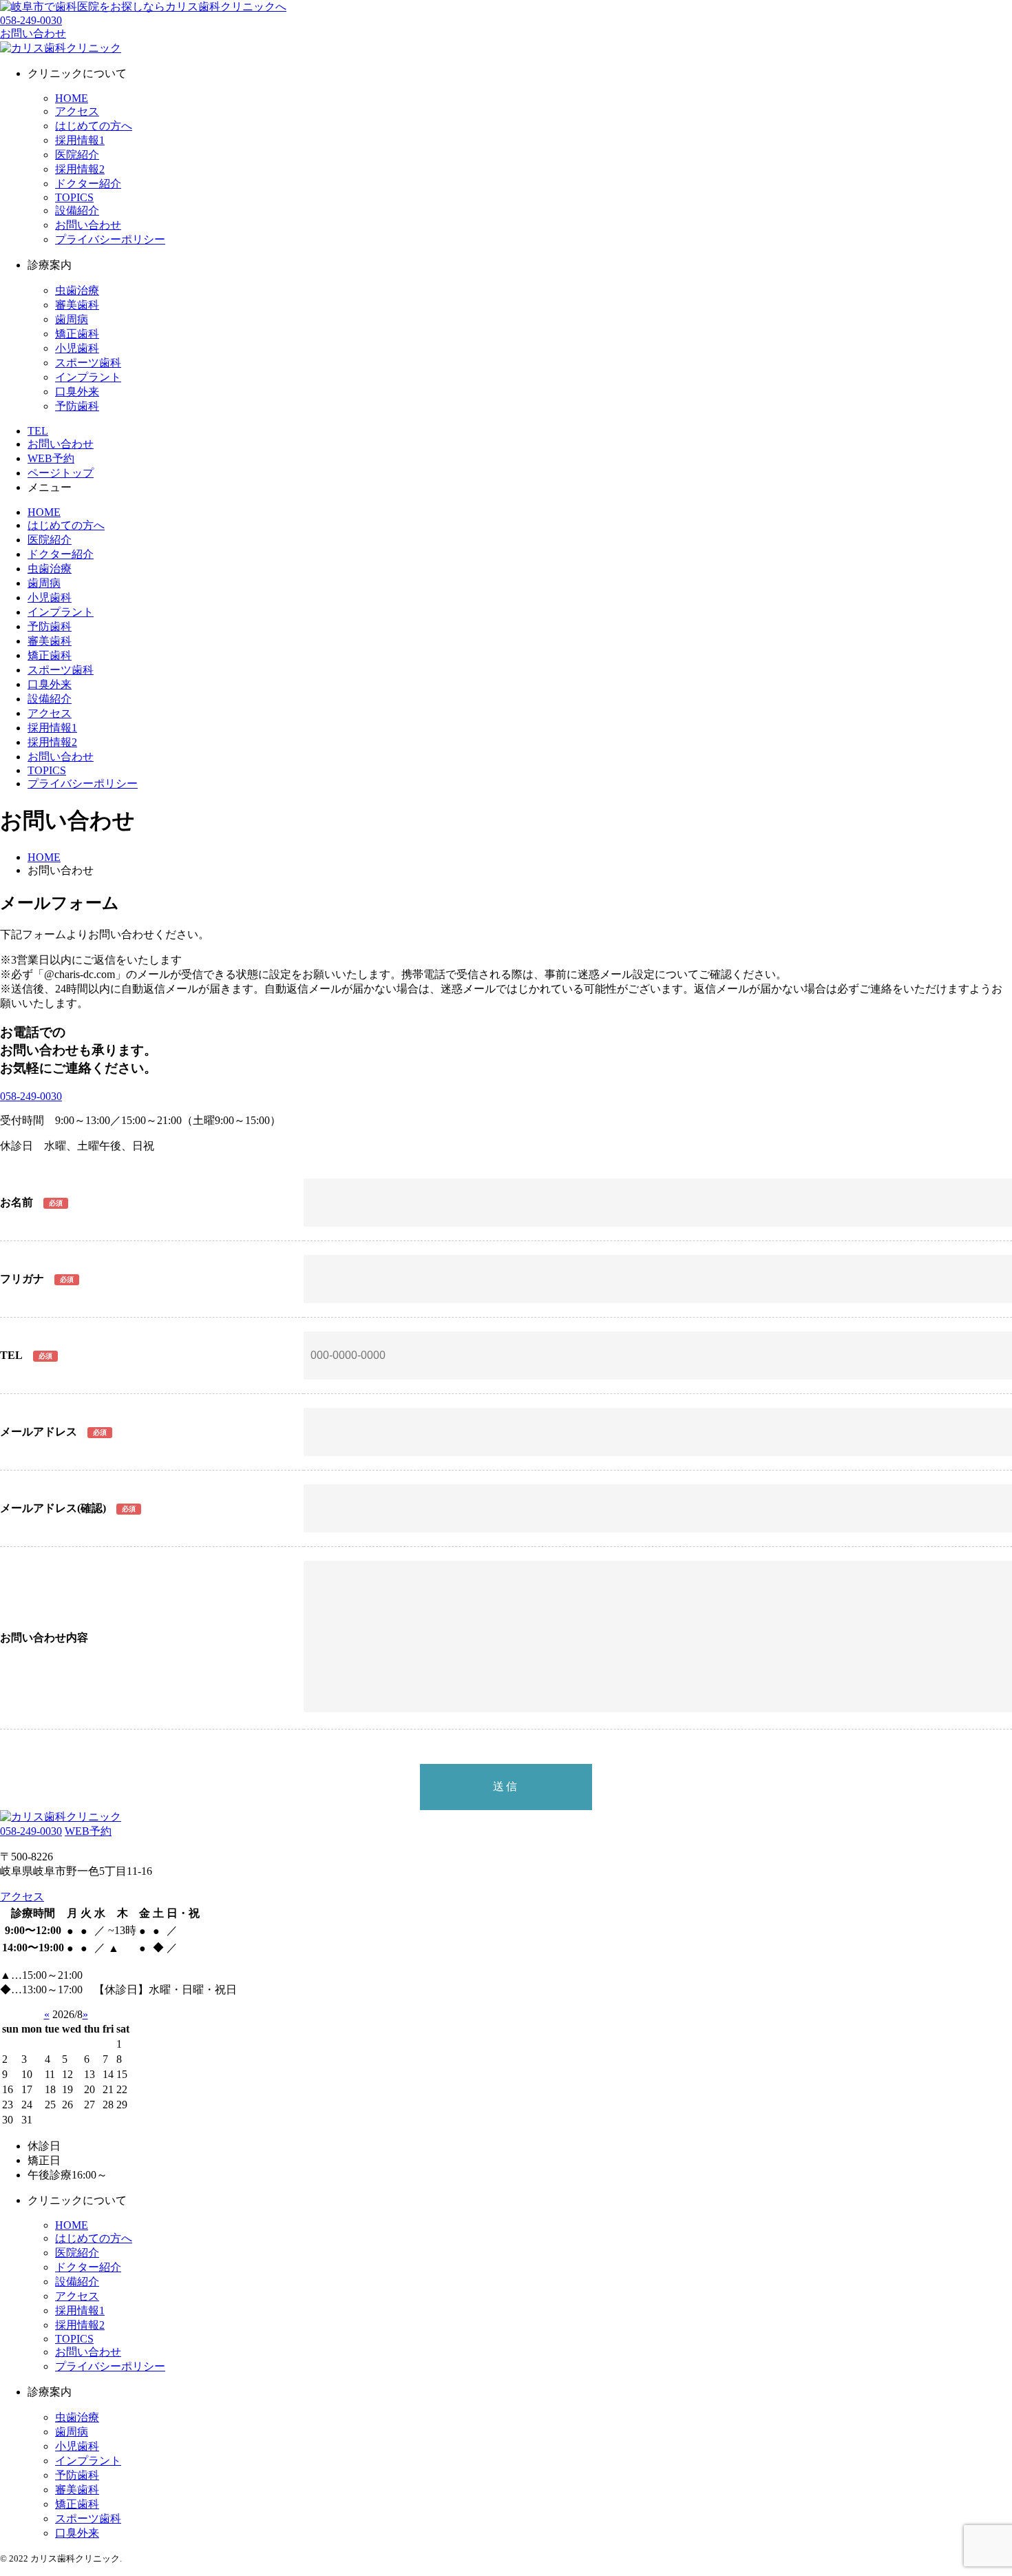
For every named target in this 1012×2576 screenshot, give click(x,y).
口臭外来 (77, 392)
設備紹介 (77, 210)
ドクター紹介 (88, 184)
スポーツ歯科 (88, 363)
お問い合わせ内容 (44, 1638)
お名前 (17, 1202)
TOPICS (74, 197)
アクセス (77, 111)
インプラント (88, 377)
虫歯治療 (77, 290)
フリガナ (22, 1279)
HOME (72, 98)
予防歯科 (77, 406)
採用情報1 (80, 140)
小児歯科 (77, 348)
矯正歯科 (77, 334)
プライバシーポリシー (110, 239)
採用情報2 (80, 169)
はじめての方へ (94, 126)
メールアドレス (39, 1432)
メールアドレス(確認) (53, 1508)
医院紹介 (77, 155)
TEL (11, 1355)
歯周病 (72, 319)
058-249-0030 (31, 20)
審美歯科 (77, 305)
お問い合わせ (88, 225)
